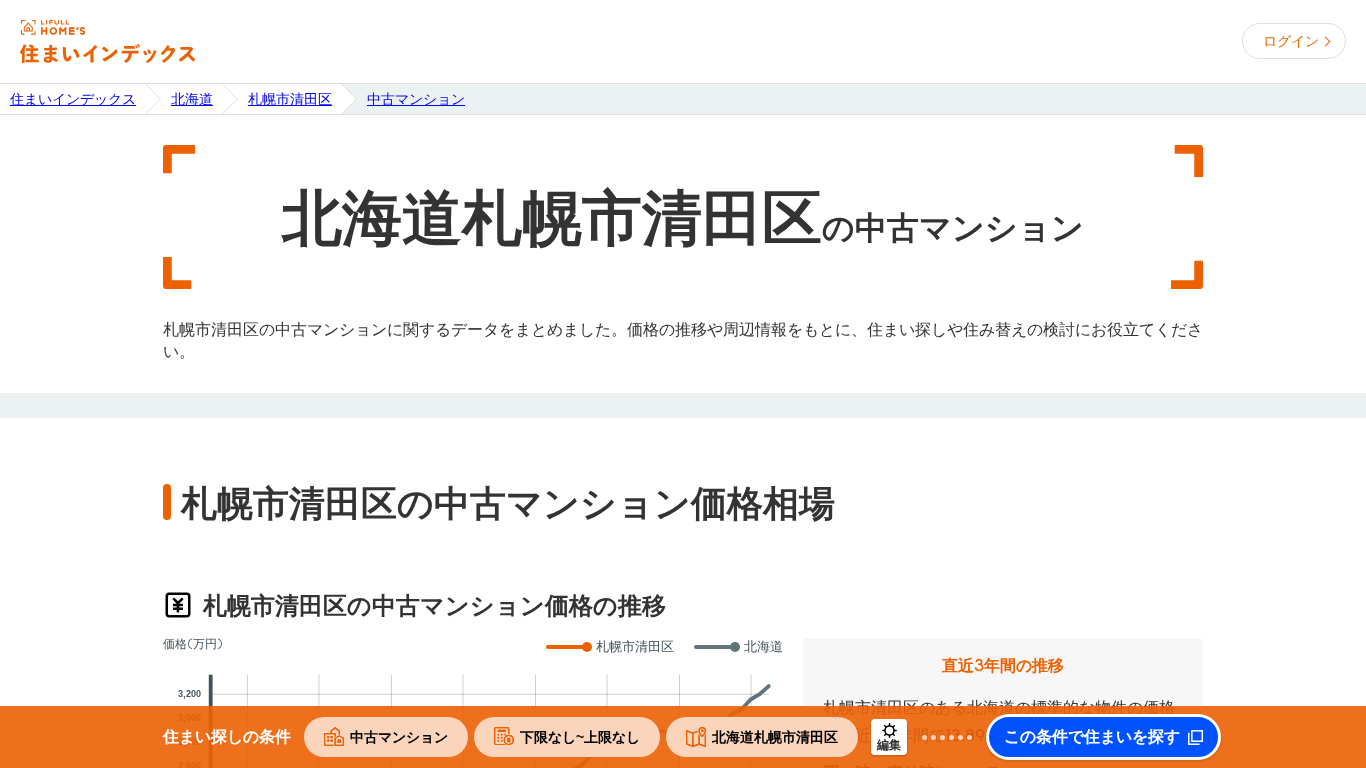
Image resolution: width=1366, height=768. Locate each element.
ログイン (1291, 41)
